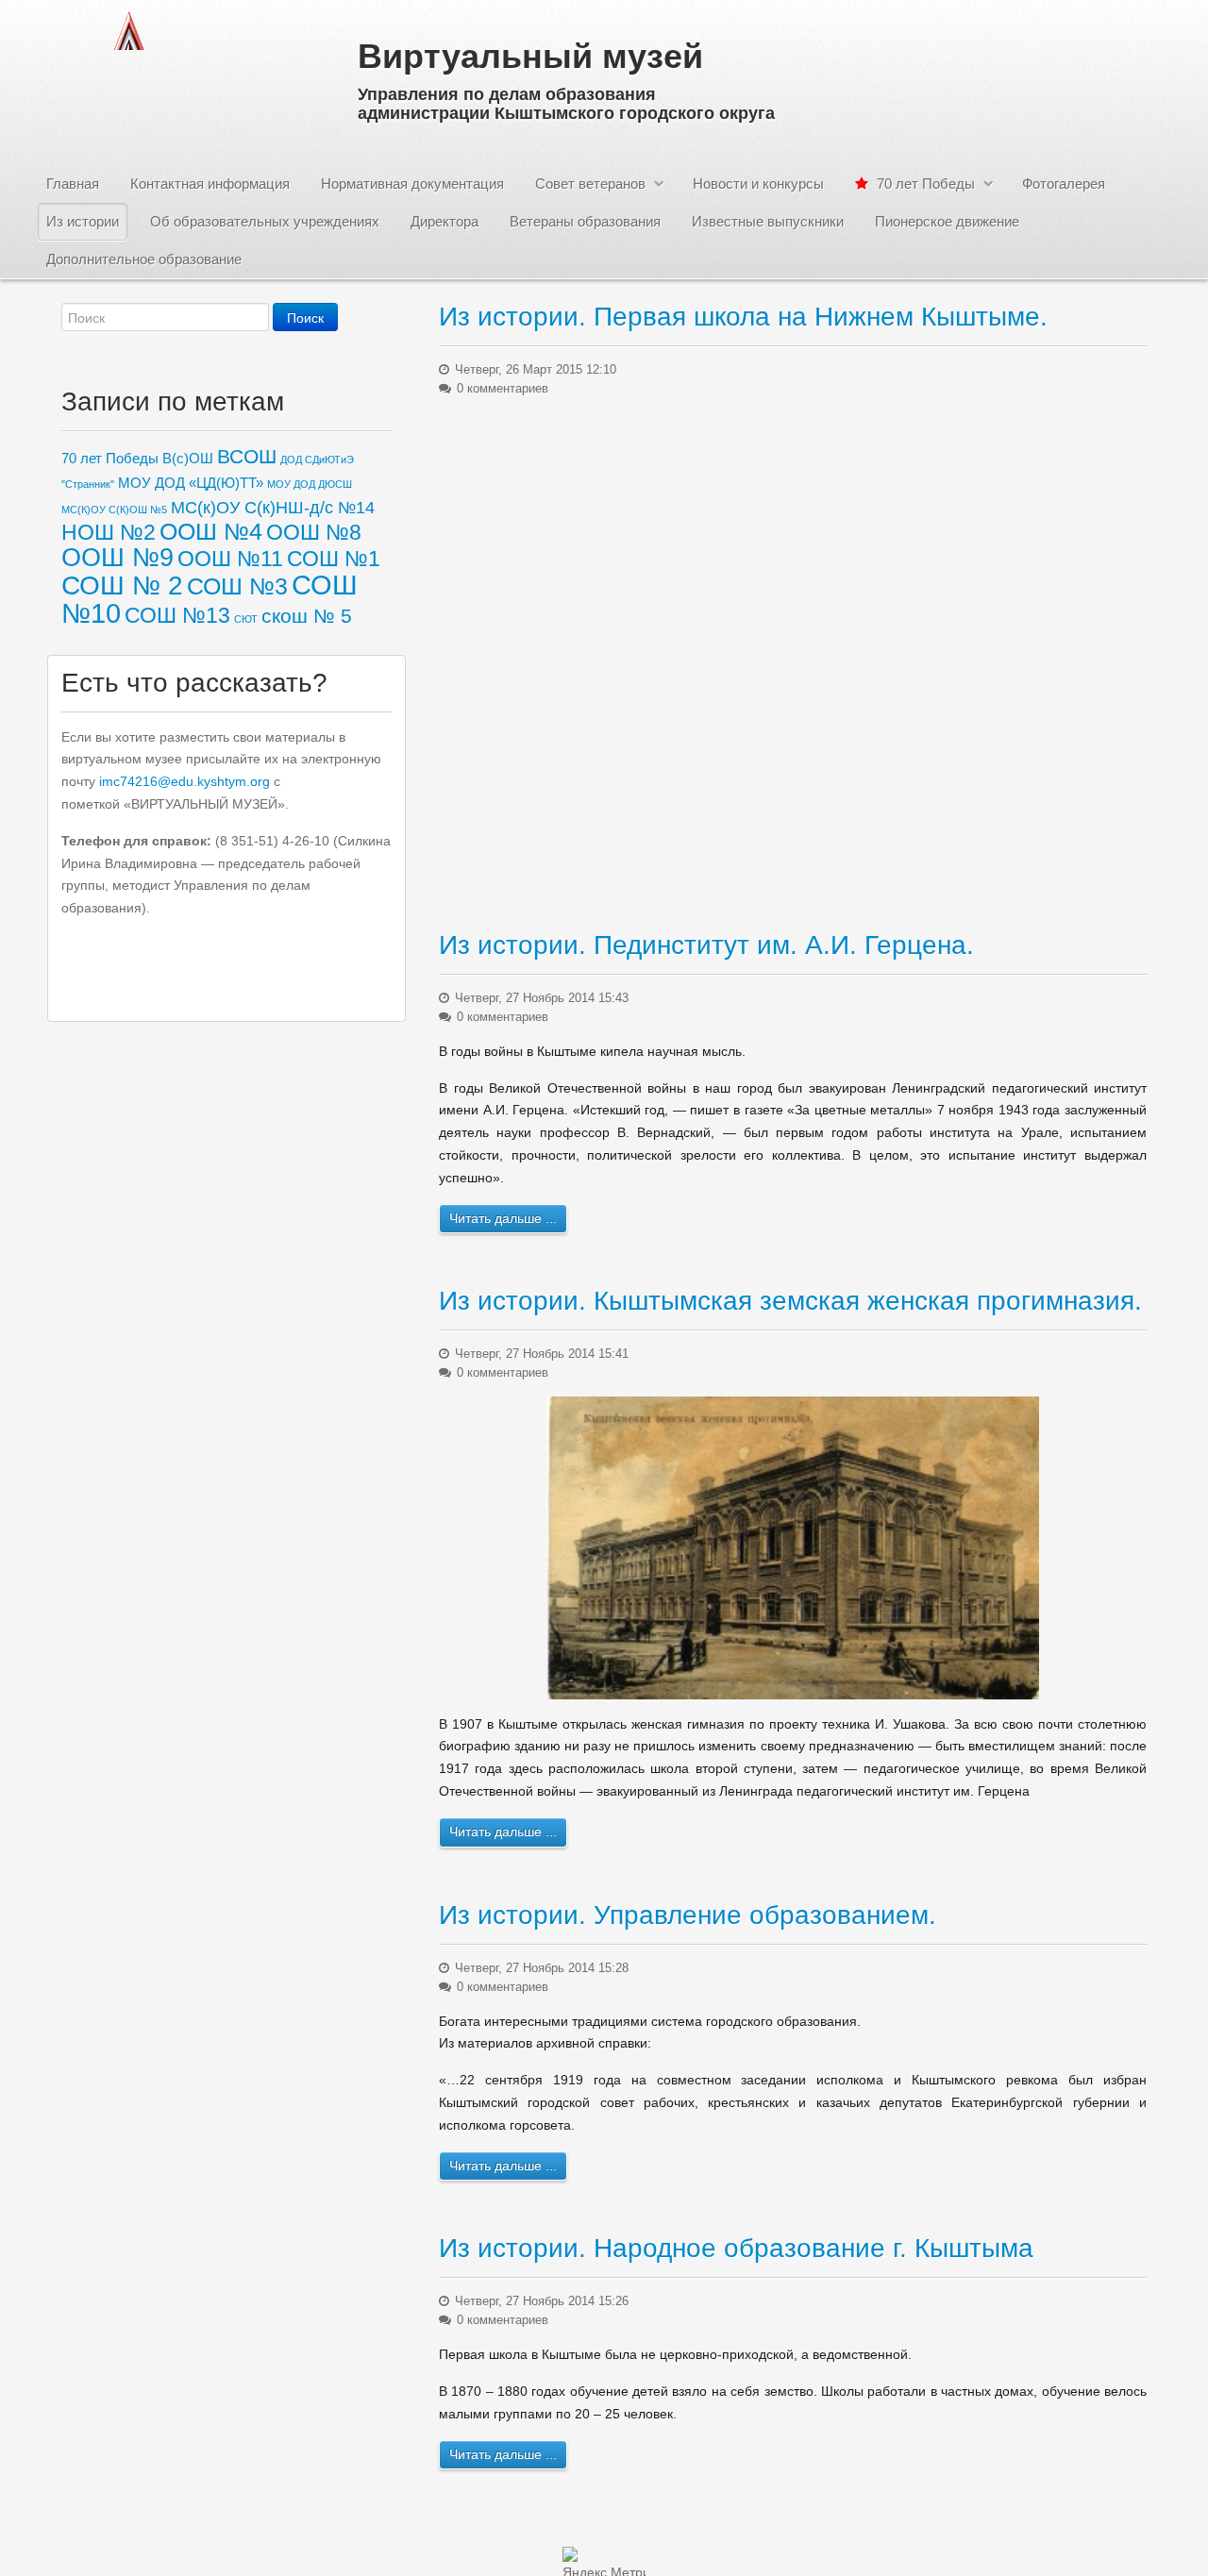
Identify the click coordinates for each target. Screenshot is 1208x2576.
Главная (73, 184)
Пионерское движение (947, 221)
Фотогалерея (1064, 184)
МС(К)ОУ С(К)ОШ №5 (114, 510)
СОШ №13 (177, 615)
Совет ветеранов (590, 184)
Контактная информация (210, 184)
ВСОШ (247, 456)
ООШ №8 (314, 532)
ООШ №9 (117, 558)
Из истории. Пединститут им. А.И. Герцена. (706, 945)
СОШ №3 (237, 586)
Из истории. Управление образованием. (688, 1915)
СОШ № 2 (122, 585)
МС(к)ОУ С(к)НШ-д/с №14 (273, 507)
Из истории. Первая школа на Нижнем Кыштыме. (743, 317)
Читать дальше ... (503, 1218)
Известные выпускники (768, 221)
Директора (445, 221)
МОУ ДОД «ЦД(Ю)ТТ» (191, 483)
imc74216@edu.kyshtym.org (185, 781)
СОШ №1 (334, 559)
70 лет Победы (924, 184)
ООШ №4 (211, 532)
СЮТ (246, 619)
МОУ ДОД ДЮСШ (310, 484)
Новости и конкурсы (758, 184)
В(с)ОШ (188, 458)
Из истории (83, 221)
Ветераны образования (585, 221)
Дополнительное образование (144, 259)
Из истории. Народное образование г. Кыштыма (736, 2248)
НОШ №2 (109, 532)
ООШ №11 (230, 559)
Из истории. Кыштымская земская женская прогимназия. (790, 1301)
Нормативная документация (412, 184)
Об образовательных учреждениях (265, 221)
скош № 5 (307, 616)
